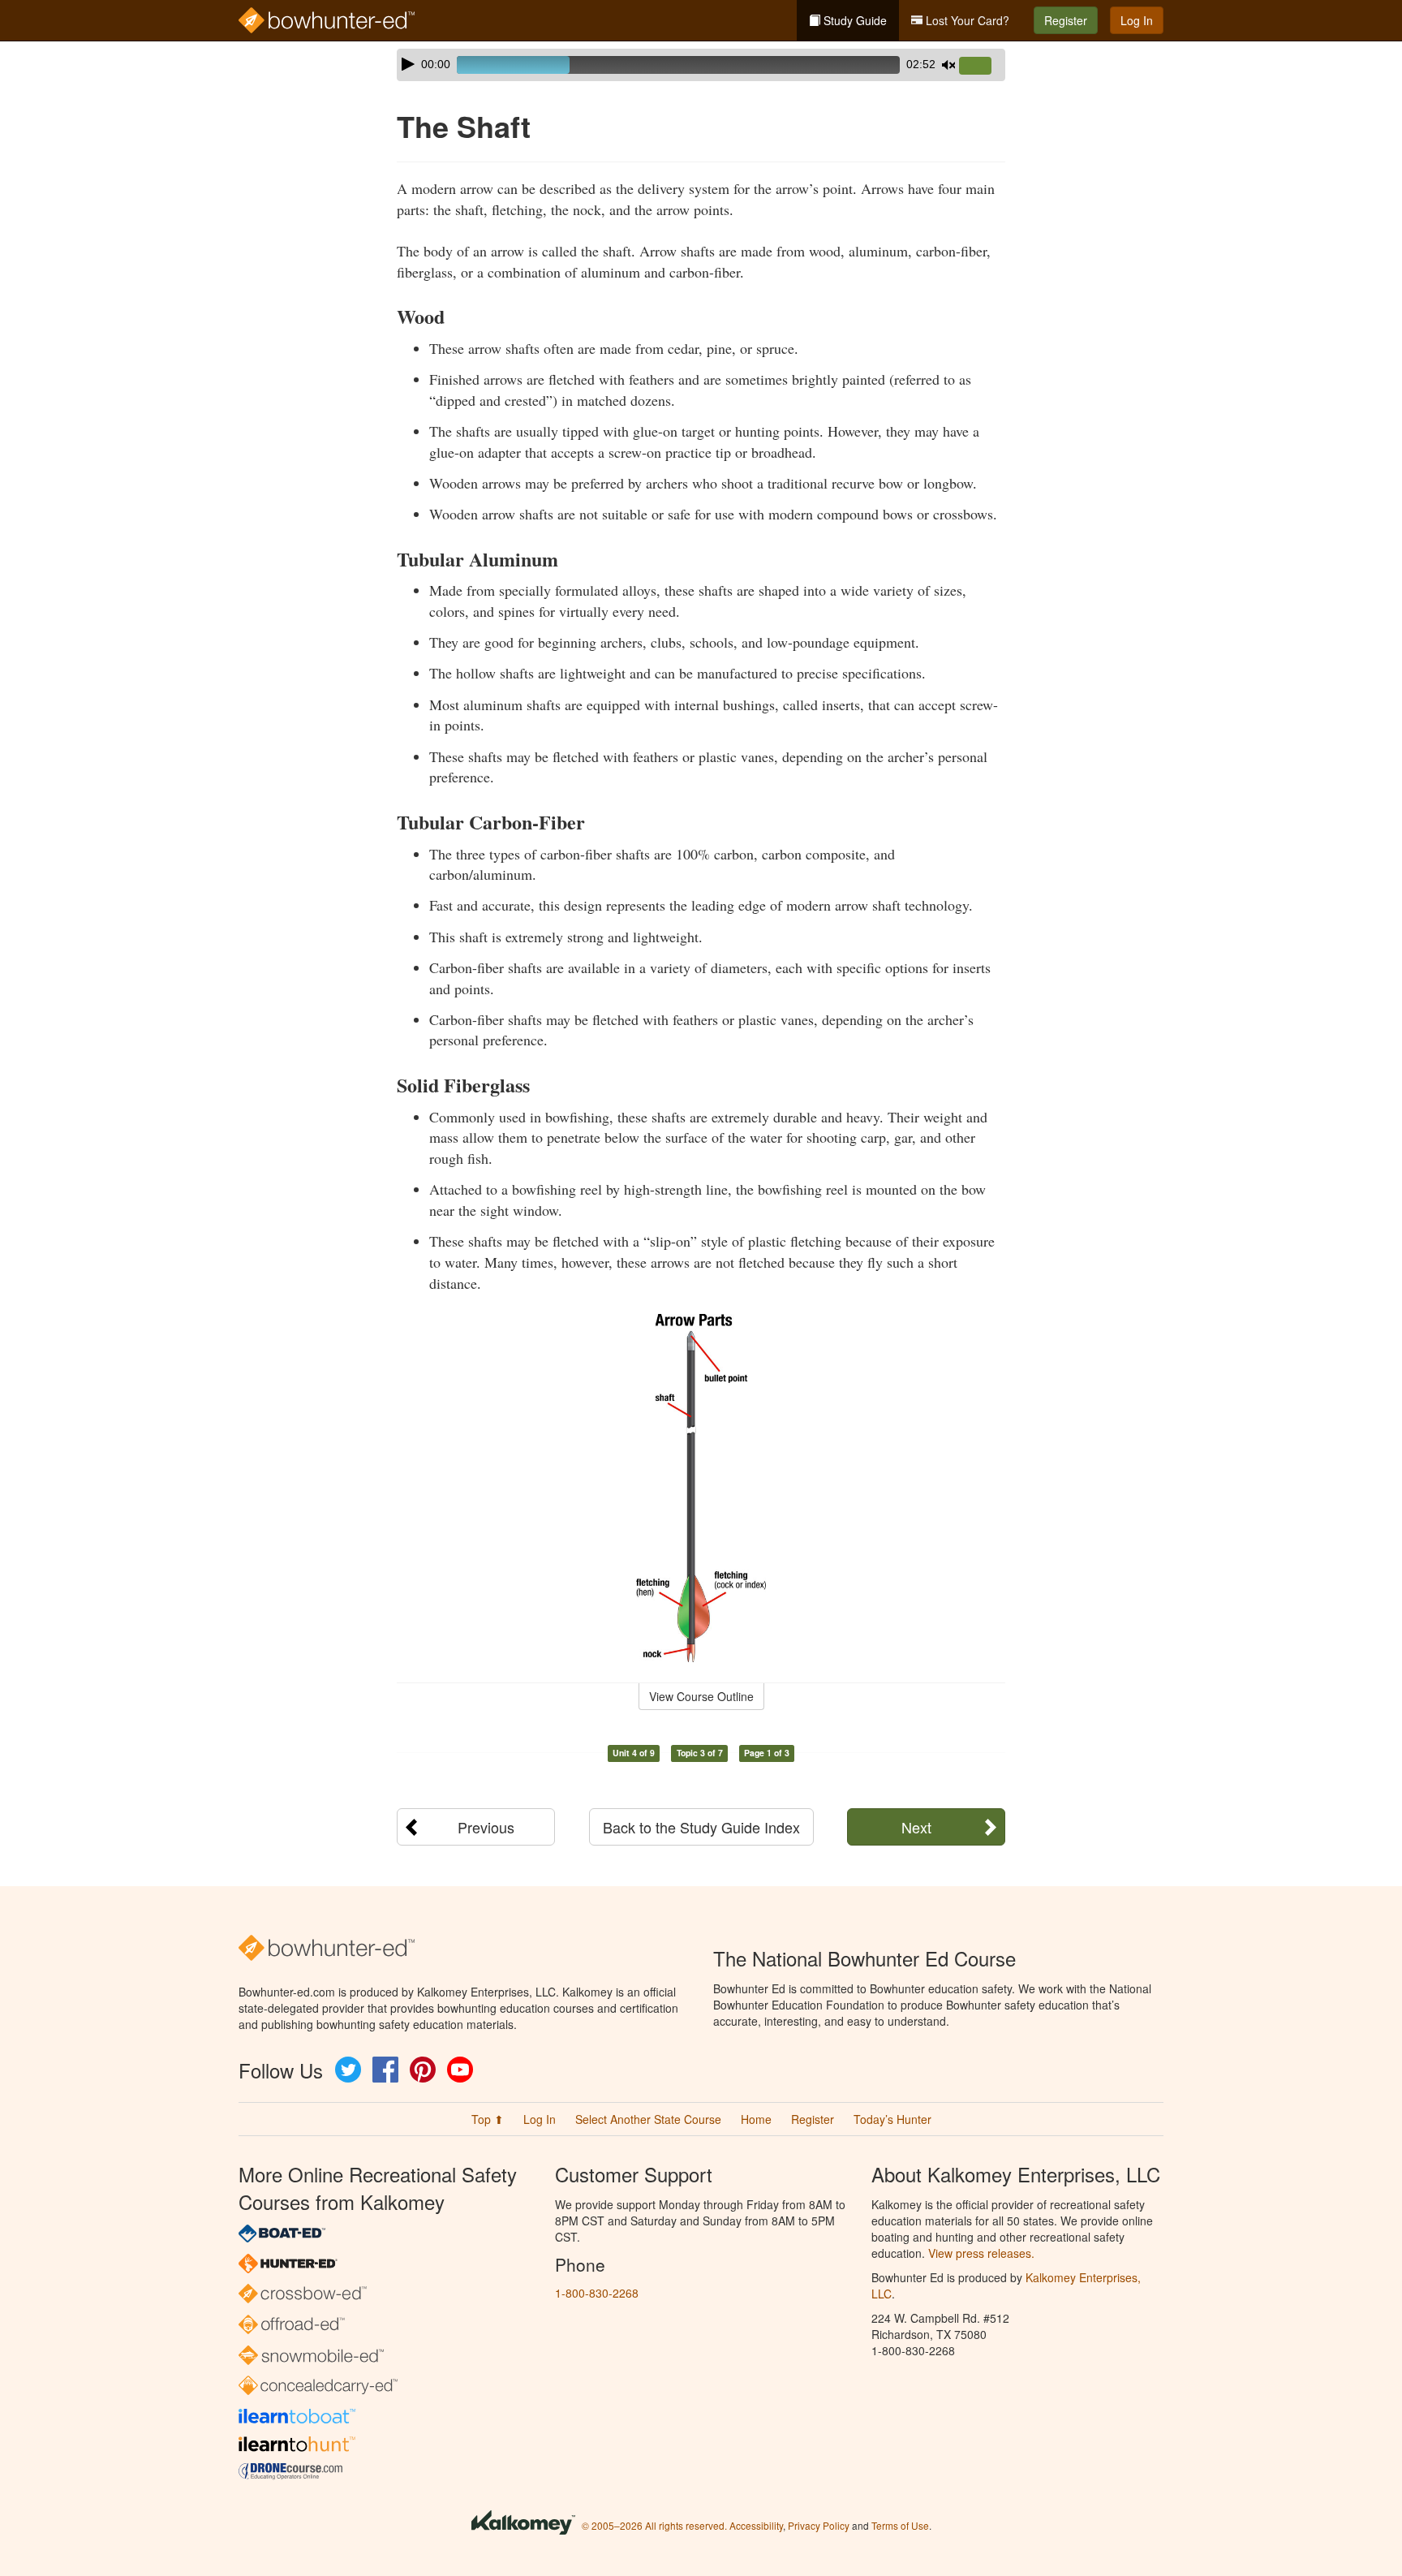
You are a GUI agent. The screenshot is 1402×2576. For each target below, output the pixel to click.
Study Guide (854, 20)
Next (916, 1827)
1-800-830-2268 (597, 2293)
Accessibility (756, 2525)
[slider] (982, 67)
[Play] (408, 64)
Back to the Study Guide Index (701, 1827)
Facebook (385, 2070)
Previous (486, 1827)
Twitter (348, 2070)
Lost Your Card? (966, 20)
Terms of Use (900, 2525)
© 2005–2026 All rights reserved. (654, 2525)
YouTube (460, 2070)
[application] (701, 65)
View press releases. (981, 2253)
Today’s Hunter (892, 2119)
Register (1066, 20)
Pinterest (423, 2070)
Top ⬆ (488, 2119)
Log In (1137, 20)
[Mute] (948, 65)
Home (756, 2119)
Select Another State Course (648, 2119)
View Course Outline (701, 1696)
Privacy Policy (819, 2525)
